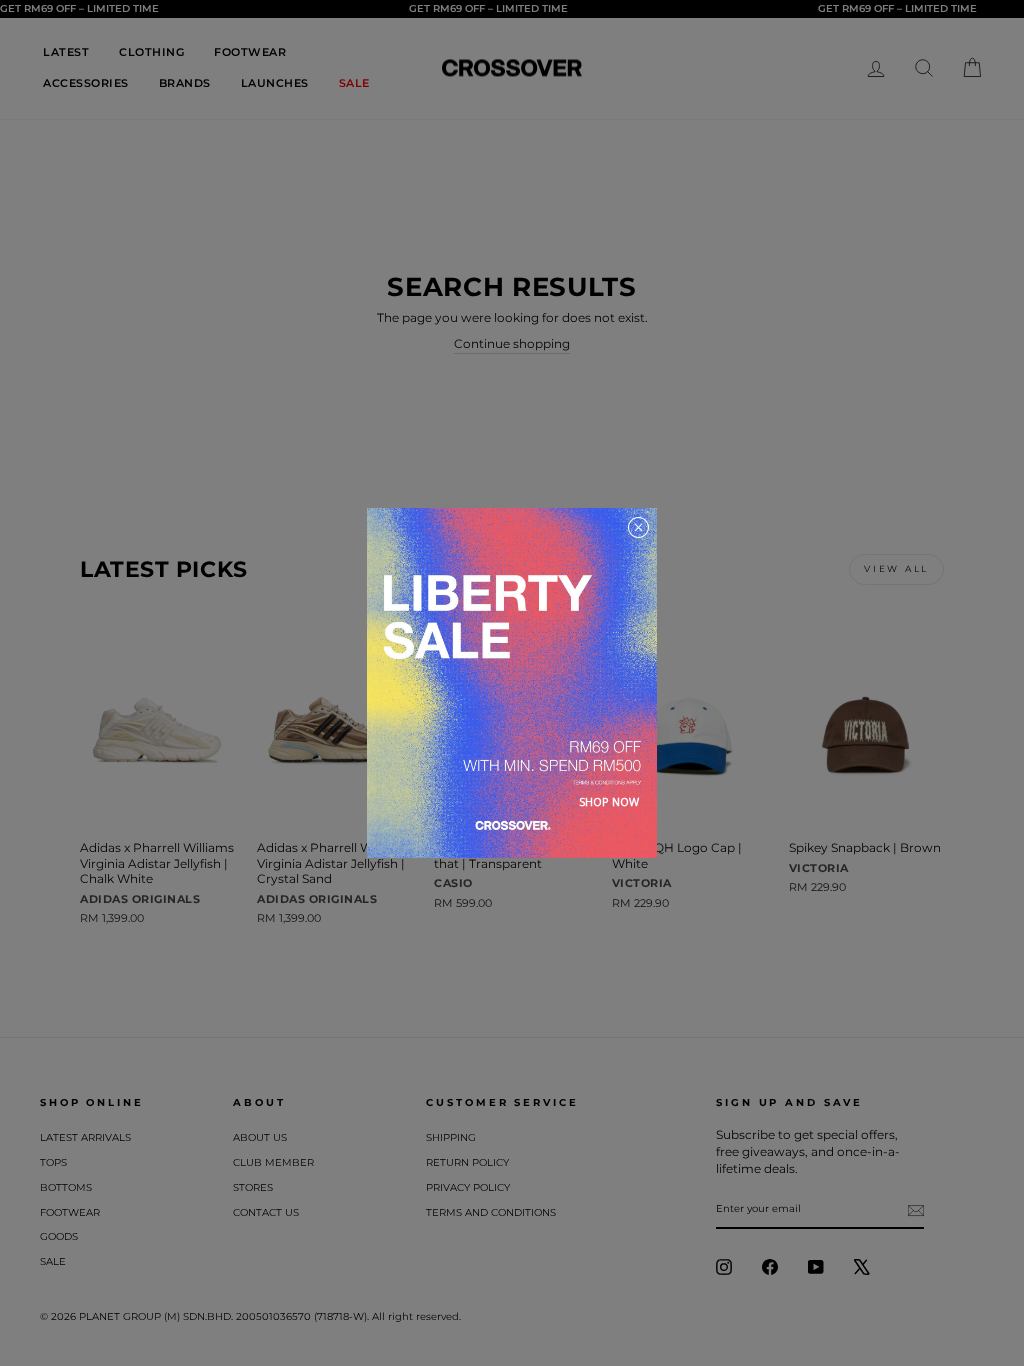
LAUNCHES (275, 83)
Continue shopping (512, 343)
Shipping (451, 1137)
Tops (53, 1162)
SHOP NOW (609, 801)
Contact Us (266, 1212)
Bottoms (66, 1187)
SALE (354, 83)
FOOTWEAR (250, 52)
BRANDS (185, 83)
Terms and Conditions (491, 1212)
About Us (260, 1137)
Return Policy (467, 1162)
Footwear (70, 1212)
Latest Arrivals (85, 1137)
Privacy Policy (468, 1187)
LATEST (66, 52)
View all (896, 568)
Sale (53, 1261)
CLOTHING (151, 52)
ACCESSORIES (86, 83)
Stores (253, 1187)
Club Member (273, 1162)
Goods (59, 1236)
